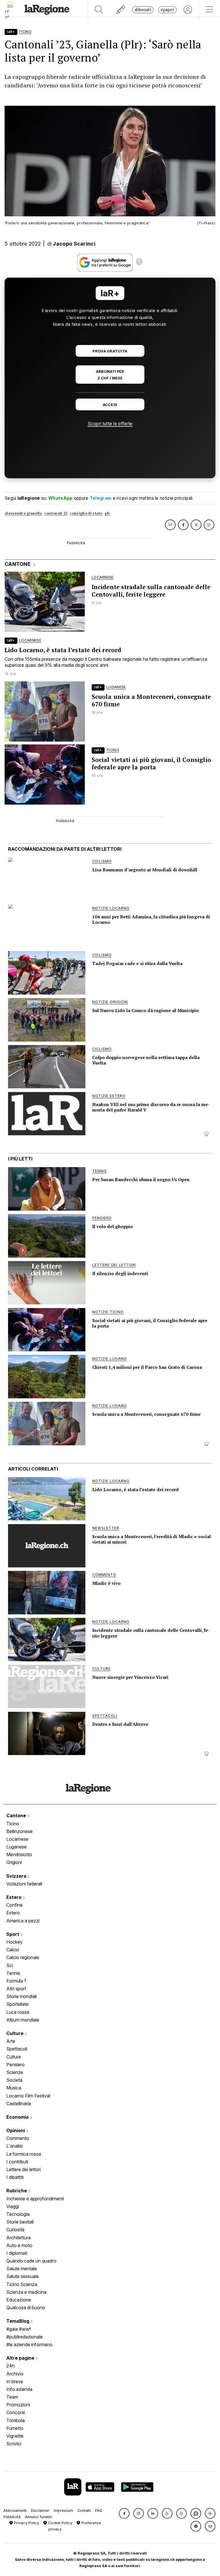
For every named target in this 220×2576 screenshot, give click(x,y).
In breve (15, 2381)
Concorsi (16, 2412)
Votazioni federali (24, 1884)
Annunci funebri (39, 2517)
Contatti (84, 2511)
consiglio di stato (86, 513)
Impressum (63, 2511)
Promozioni (18, 2405)
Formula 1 (16, 1981)
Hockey (14, 1942)
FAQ (99, 2511)
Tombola (15, 2420)
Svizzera (17, 1876)
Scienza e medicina (26, 2292)
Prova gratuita (110, 351)
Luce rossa (18, 2012)
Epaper (167, 10)
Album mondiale (23, 2020)
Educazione (19, 2300)
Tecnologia (18, 2214)
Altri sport (16, 1989)
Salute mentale (22, 2269)
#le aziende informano (29, 2344)
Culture (15, 2033)
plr (108, 513)
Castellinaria (19, 2103)
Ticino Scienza (22, 2284)
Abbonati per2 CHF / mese (110, 375)
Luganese (16, 1847)
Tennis (13, 1973)
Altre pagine (21, 2358)
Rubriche (17, 2191)
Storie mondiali (21, 1996)
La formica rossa (24, 2154)
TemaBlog (18, 2321)
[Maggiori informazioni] (139, 262)
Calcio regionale (23, 1957)
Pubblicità (12, 2517)
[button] (124, 2513)
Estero (14, 1897)
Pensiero (15, 2065)
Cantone (17, 1816)
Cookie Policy (60, 2523)
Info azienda (19, 2389)
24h (10, 2366)
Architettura (18, 2238)
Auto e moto (19, 2245)
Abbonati (143, 10)
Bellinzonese (19, 1831)
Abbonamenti (15, 2511)
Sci (10, 1965)
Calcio (13, 1950)
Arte (11, 2041)
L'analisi (14, 2146)
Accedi (110, 405)
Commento (18, 2138)
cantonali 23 (56, 513)
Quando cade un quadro (31, 2261)
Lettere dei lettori (23, 2169)
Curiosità (15, 2230)
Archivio (15, 2374)
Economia (18, 2117)
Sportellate (17, 2004)
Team (12, 2397)
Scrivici (14, 2444)
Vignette (15, 2436)
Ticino (13, 1824)
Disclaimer (40, 2511)
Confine (14, 1905)
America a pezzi (23, 1921)
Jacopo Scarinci (74, 244)
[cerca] (99, 10)
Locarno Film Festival (28, 2096)
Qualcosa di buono (26, 2308)
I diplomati (17, 2253)
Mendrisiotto (19, 1854)
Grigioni (14, 1862)
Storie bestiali (20, 2222)
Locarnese (17, 1839)
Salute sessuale (22, 2276)
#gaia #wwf (19, 2329)
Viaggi (13, 2206)
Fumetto (15, 2428)
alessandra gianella (23, 513)
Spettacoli (17, 2049)
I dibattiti (15, 2177)
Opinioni (16, 2130)
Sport (13, 1934)
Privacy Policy (26, 2523)
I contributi (17, 2162)
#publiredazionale (24, 2337)
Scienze (15, 2072)
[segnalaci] (121, 10)
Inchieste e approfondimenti (35, 2199)
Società (14, 2080)
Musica (14, 2088)
